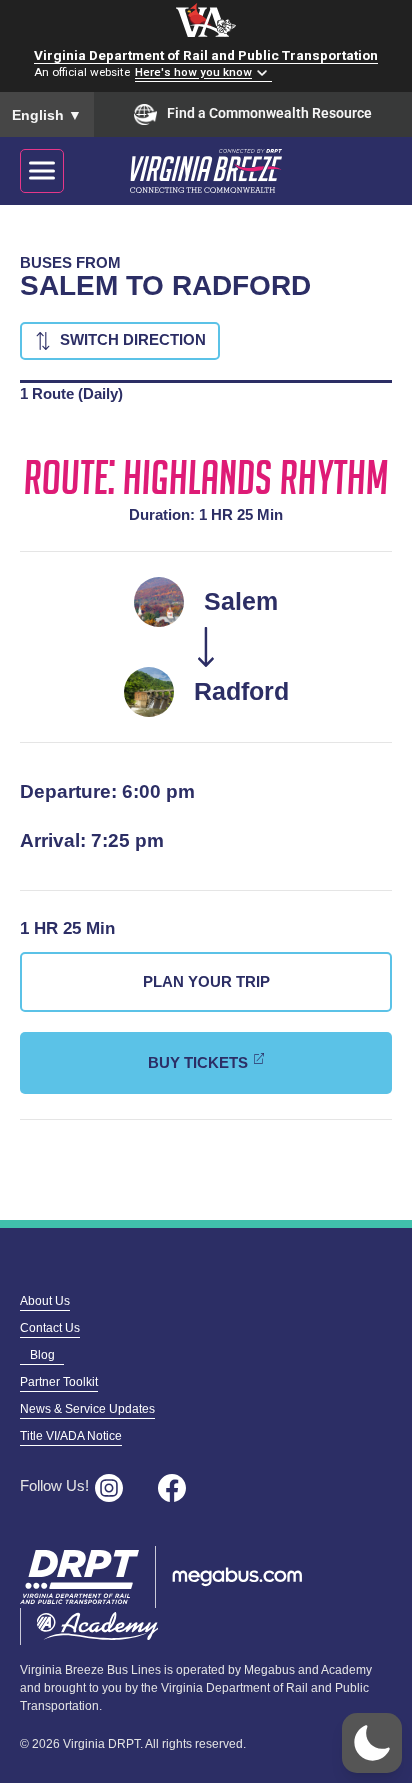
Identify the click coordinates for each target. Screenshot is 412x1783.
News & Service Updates (87, 1409)
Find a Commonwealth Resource (269, 113)
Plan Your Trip (206, 981)
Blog (42, 1355)
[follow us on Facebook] (178, 1488)
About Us (45, 1301)
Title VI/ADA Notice (71, 1436)
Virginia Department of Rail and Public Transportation (206, 55)
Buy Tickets (198, 1062)
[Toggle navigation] (42, 171)
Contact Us (50, 1328)
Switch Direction (133, 339)
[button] (372, 1743)
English (47, 115)
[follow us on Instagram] (115, 1488)
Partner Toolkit (59, 1382)
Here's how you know (193, 73)
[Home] (228, 170)
